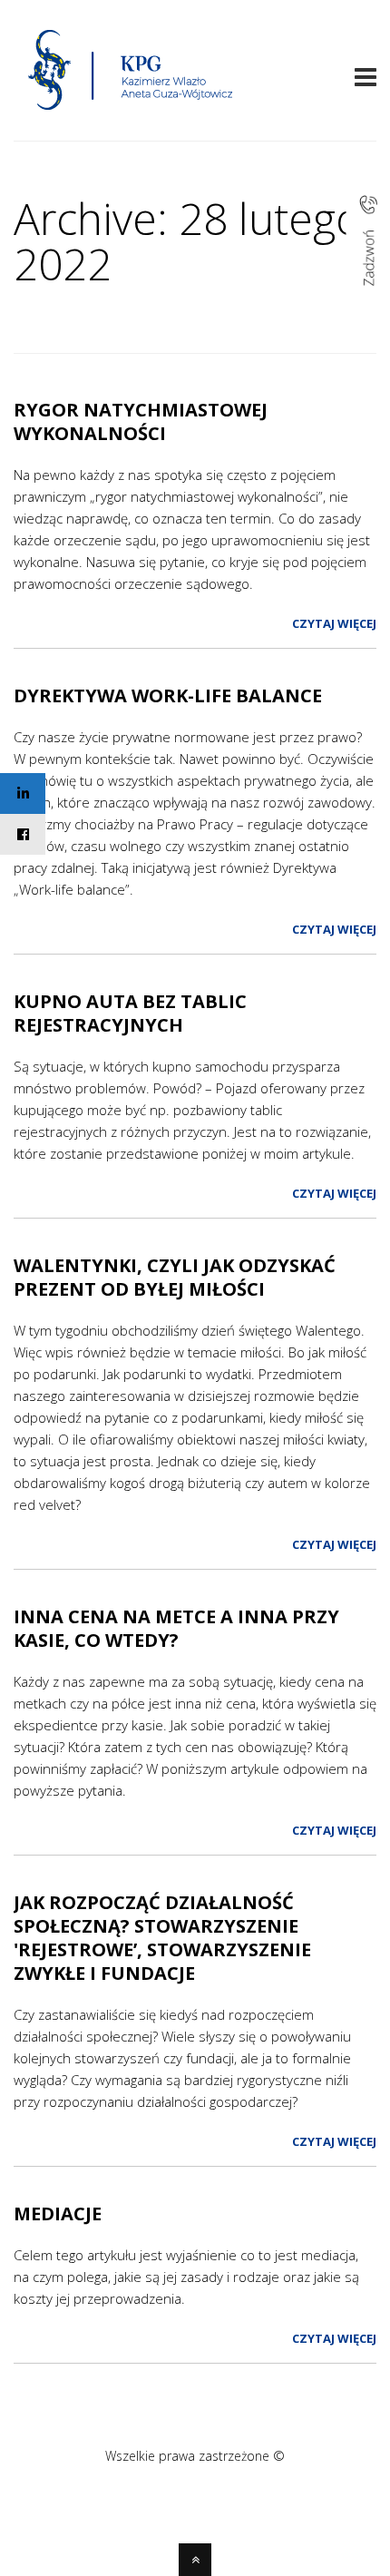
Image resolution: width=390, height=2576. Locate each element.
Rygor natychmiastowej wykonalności (141, 421)
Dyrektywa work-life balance (168, 695)
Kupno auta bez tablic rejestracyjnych (130, 1013)
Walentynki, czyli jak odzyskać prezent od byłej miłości (175, 1277)
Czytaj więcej (334, 623)
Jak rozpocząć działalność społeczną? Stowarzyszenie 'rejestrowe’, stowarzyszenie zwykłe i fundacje (162, 1938)
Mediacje (58, 2214)
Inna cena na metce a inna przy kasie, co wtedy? (176, 1628)
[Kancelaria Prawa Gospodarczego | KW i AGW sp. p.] (131, 115)
